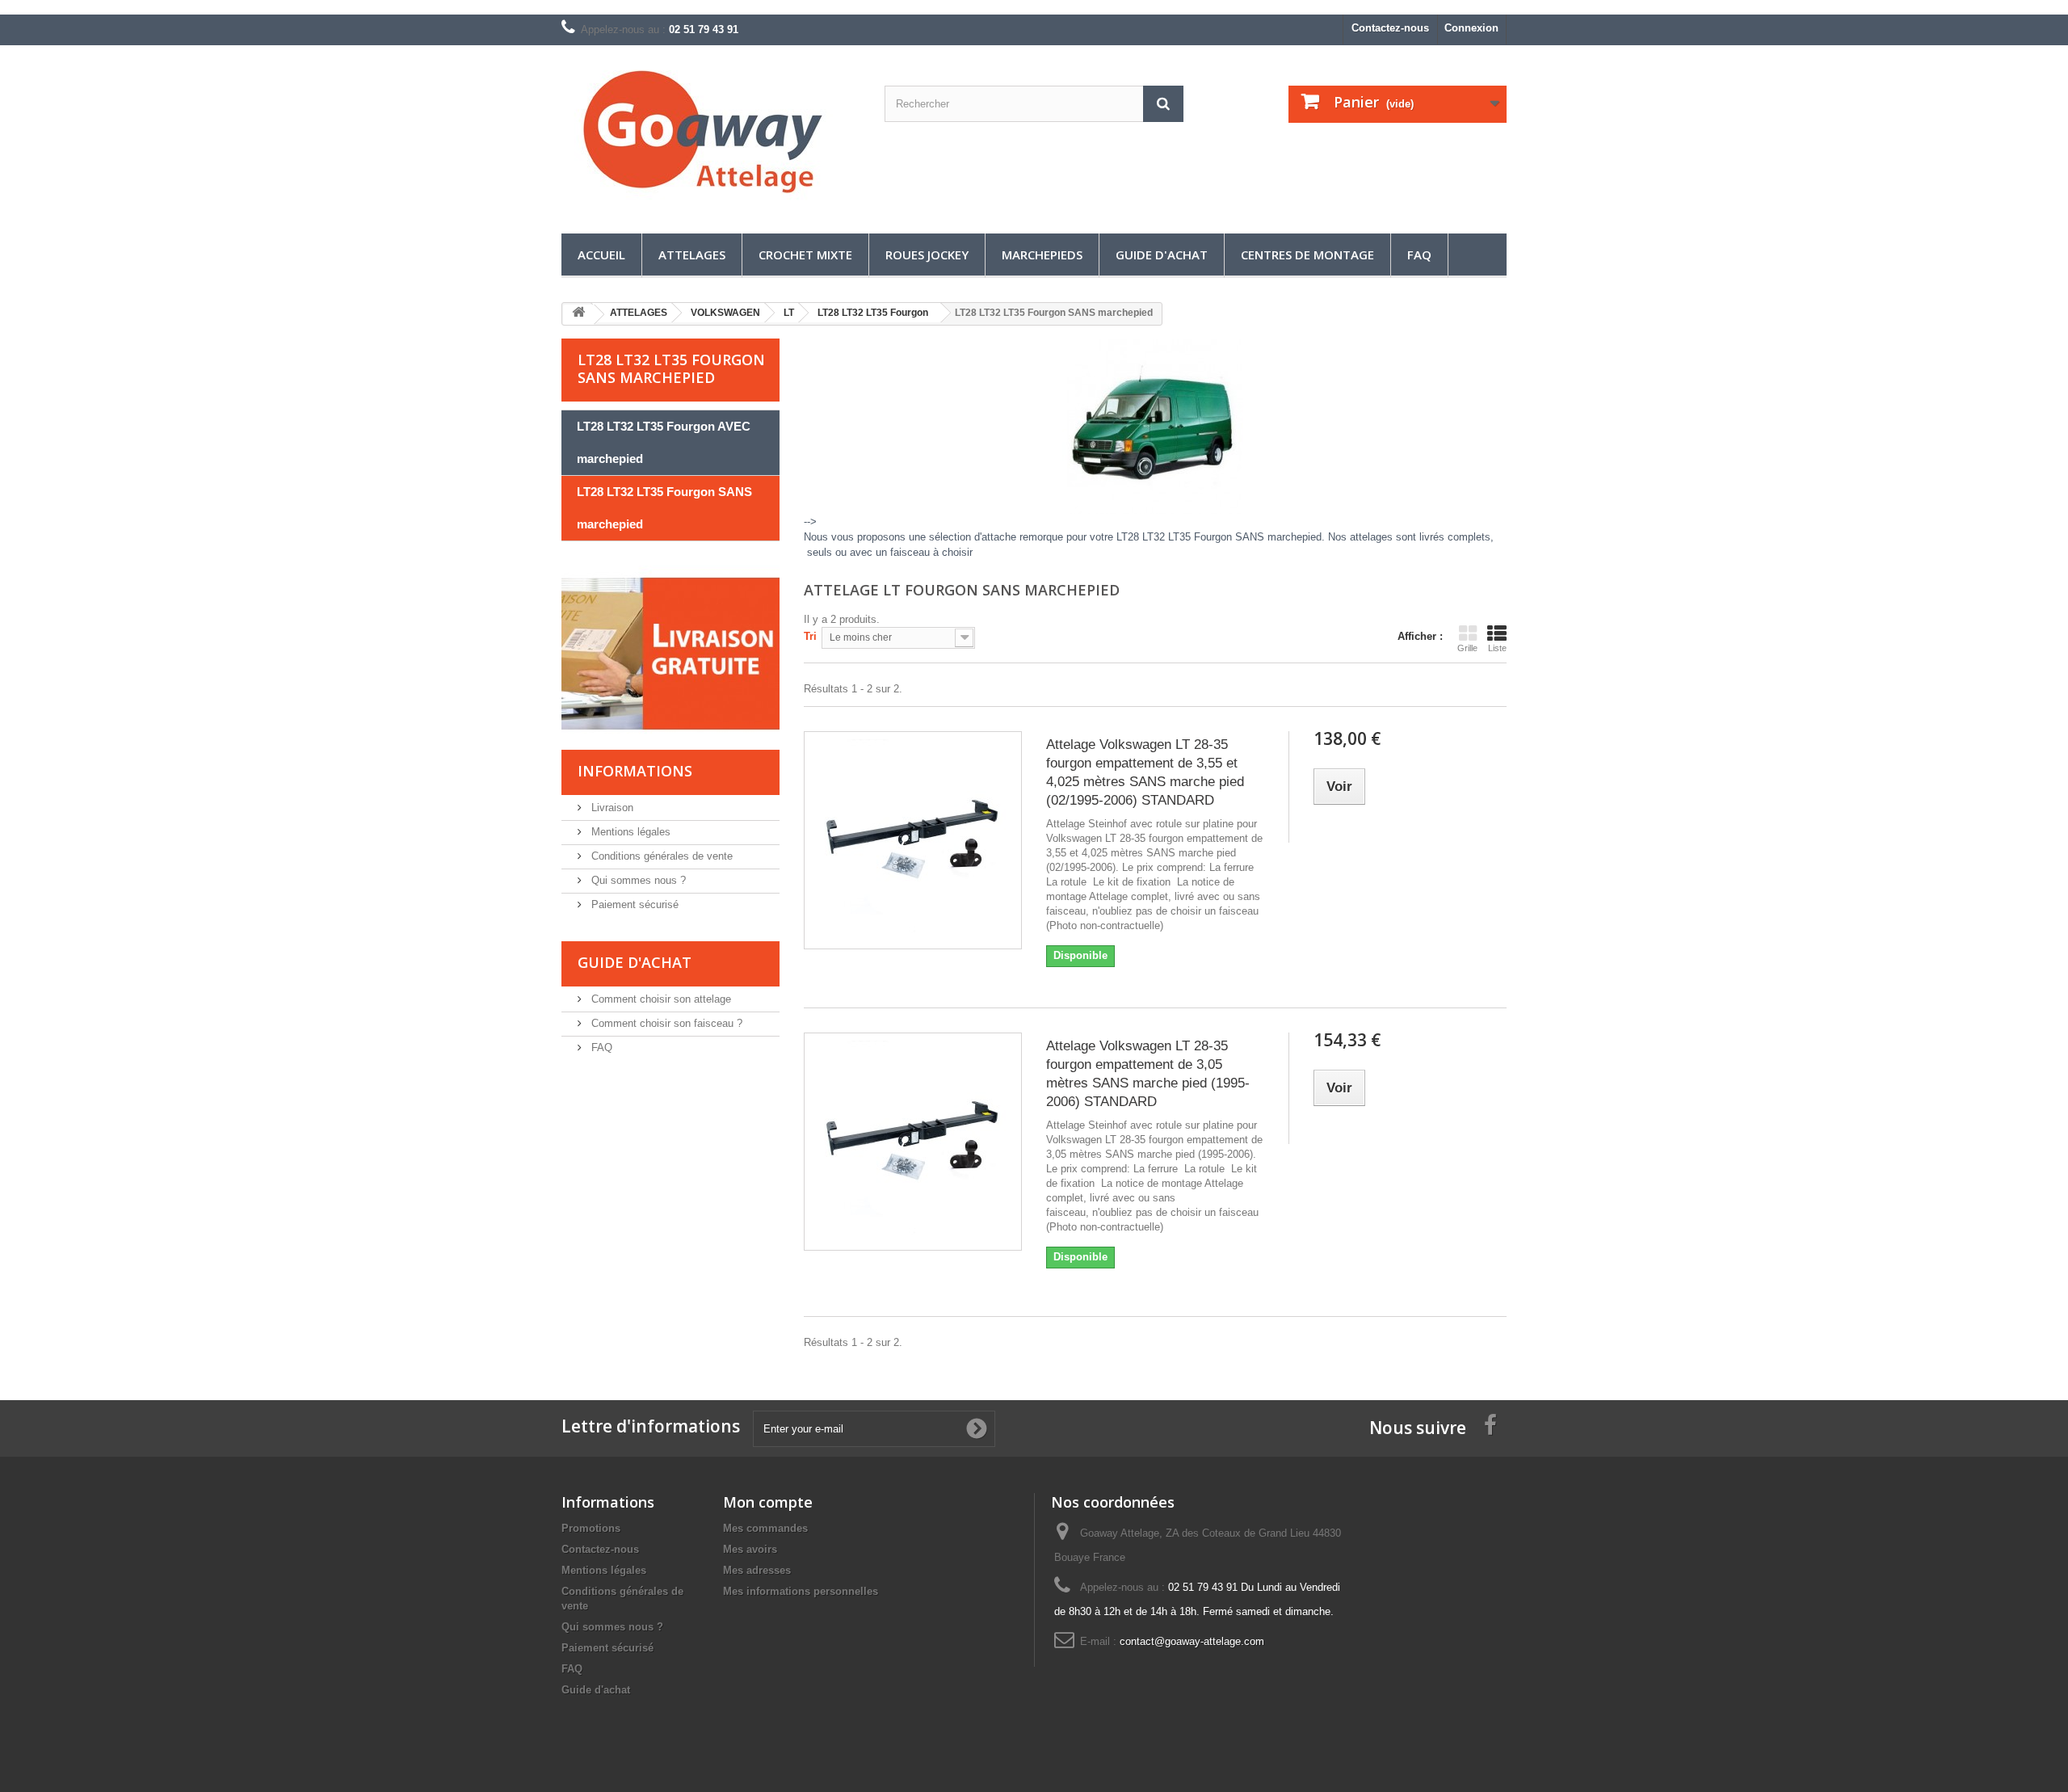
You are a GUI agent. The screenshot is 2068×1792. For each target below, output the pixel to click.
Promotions (591, 1528)
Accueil (601, 254)
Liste (1497, 648)
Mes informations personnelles (801, 1591)
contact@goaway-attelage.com (1192, 1641)
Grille (1467, 648)
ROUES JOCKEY (927, 254)
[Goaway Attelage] (711, 135)
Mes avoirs (750, 1549)
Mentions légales (629, 832)
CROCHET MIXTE (805, 254)
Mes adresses (757, 1570)
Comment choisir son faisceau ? (665, 1023)
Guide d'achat (1162, 254)
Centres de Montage (1307, 254)
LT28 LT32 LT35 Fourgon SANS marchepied (664, 508)
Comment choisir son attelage (660, 999)
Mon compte (768, 1502)
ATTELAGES (692, 254)
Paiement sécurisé (633, 904)
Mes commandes (765, 1528)
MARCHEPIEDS (1042, 254)
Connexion (1471, 28)
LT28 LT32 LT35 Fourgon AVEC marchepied (664, 442)
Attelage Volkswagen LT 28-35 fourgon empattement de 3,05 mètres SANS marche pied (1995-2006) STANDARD (1148, 1074)
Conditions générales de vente (660, 856)
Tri (810, 636)
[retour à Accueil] (578, 315)
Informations (635, 771)
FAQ (1419, 254)
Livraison (611, 808)
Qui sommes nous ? (637, 880)
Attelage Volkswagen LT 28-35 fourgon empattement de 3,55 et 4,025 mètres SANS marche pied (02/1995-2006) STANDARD (1145, 772)
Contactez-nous (1390, 28)
